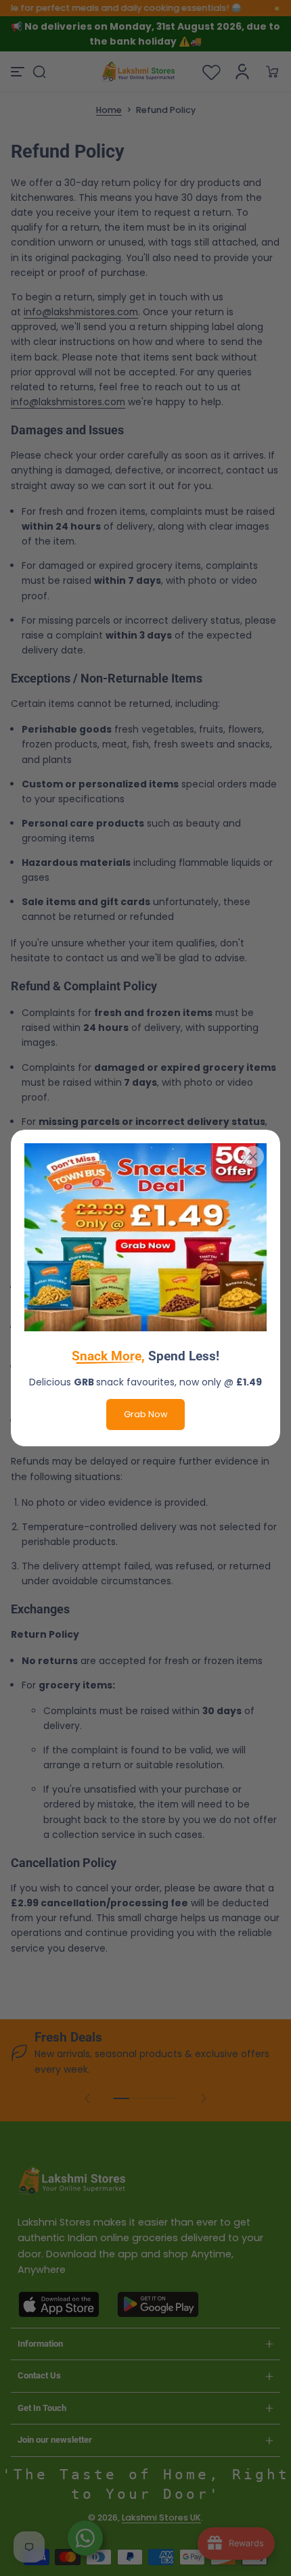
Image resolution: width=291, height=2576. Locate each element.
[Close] (253, 1157)
